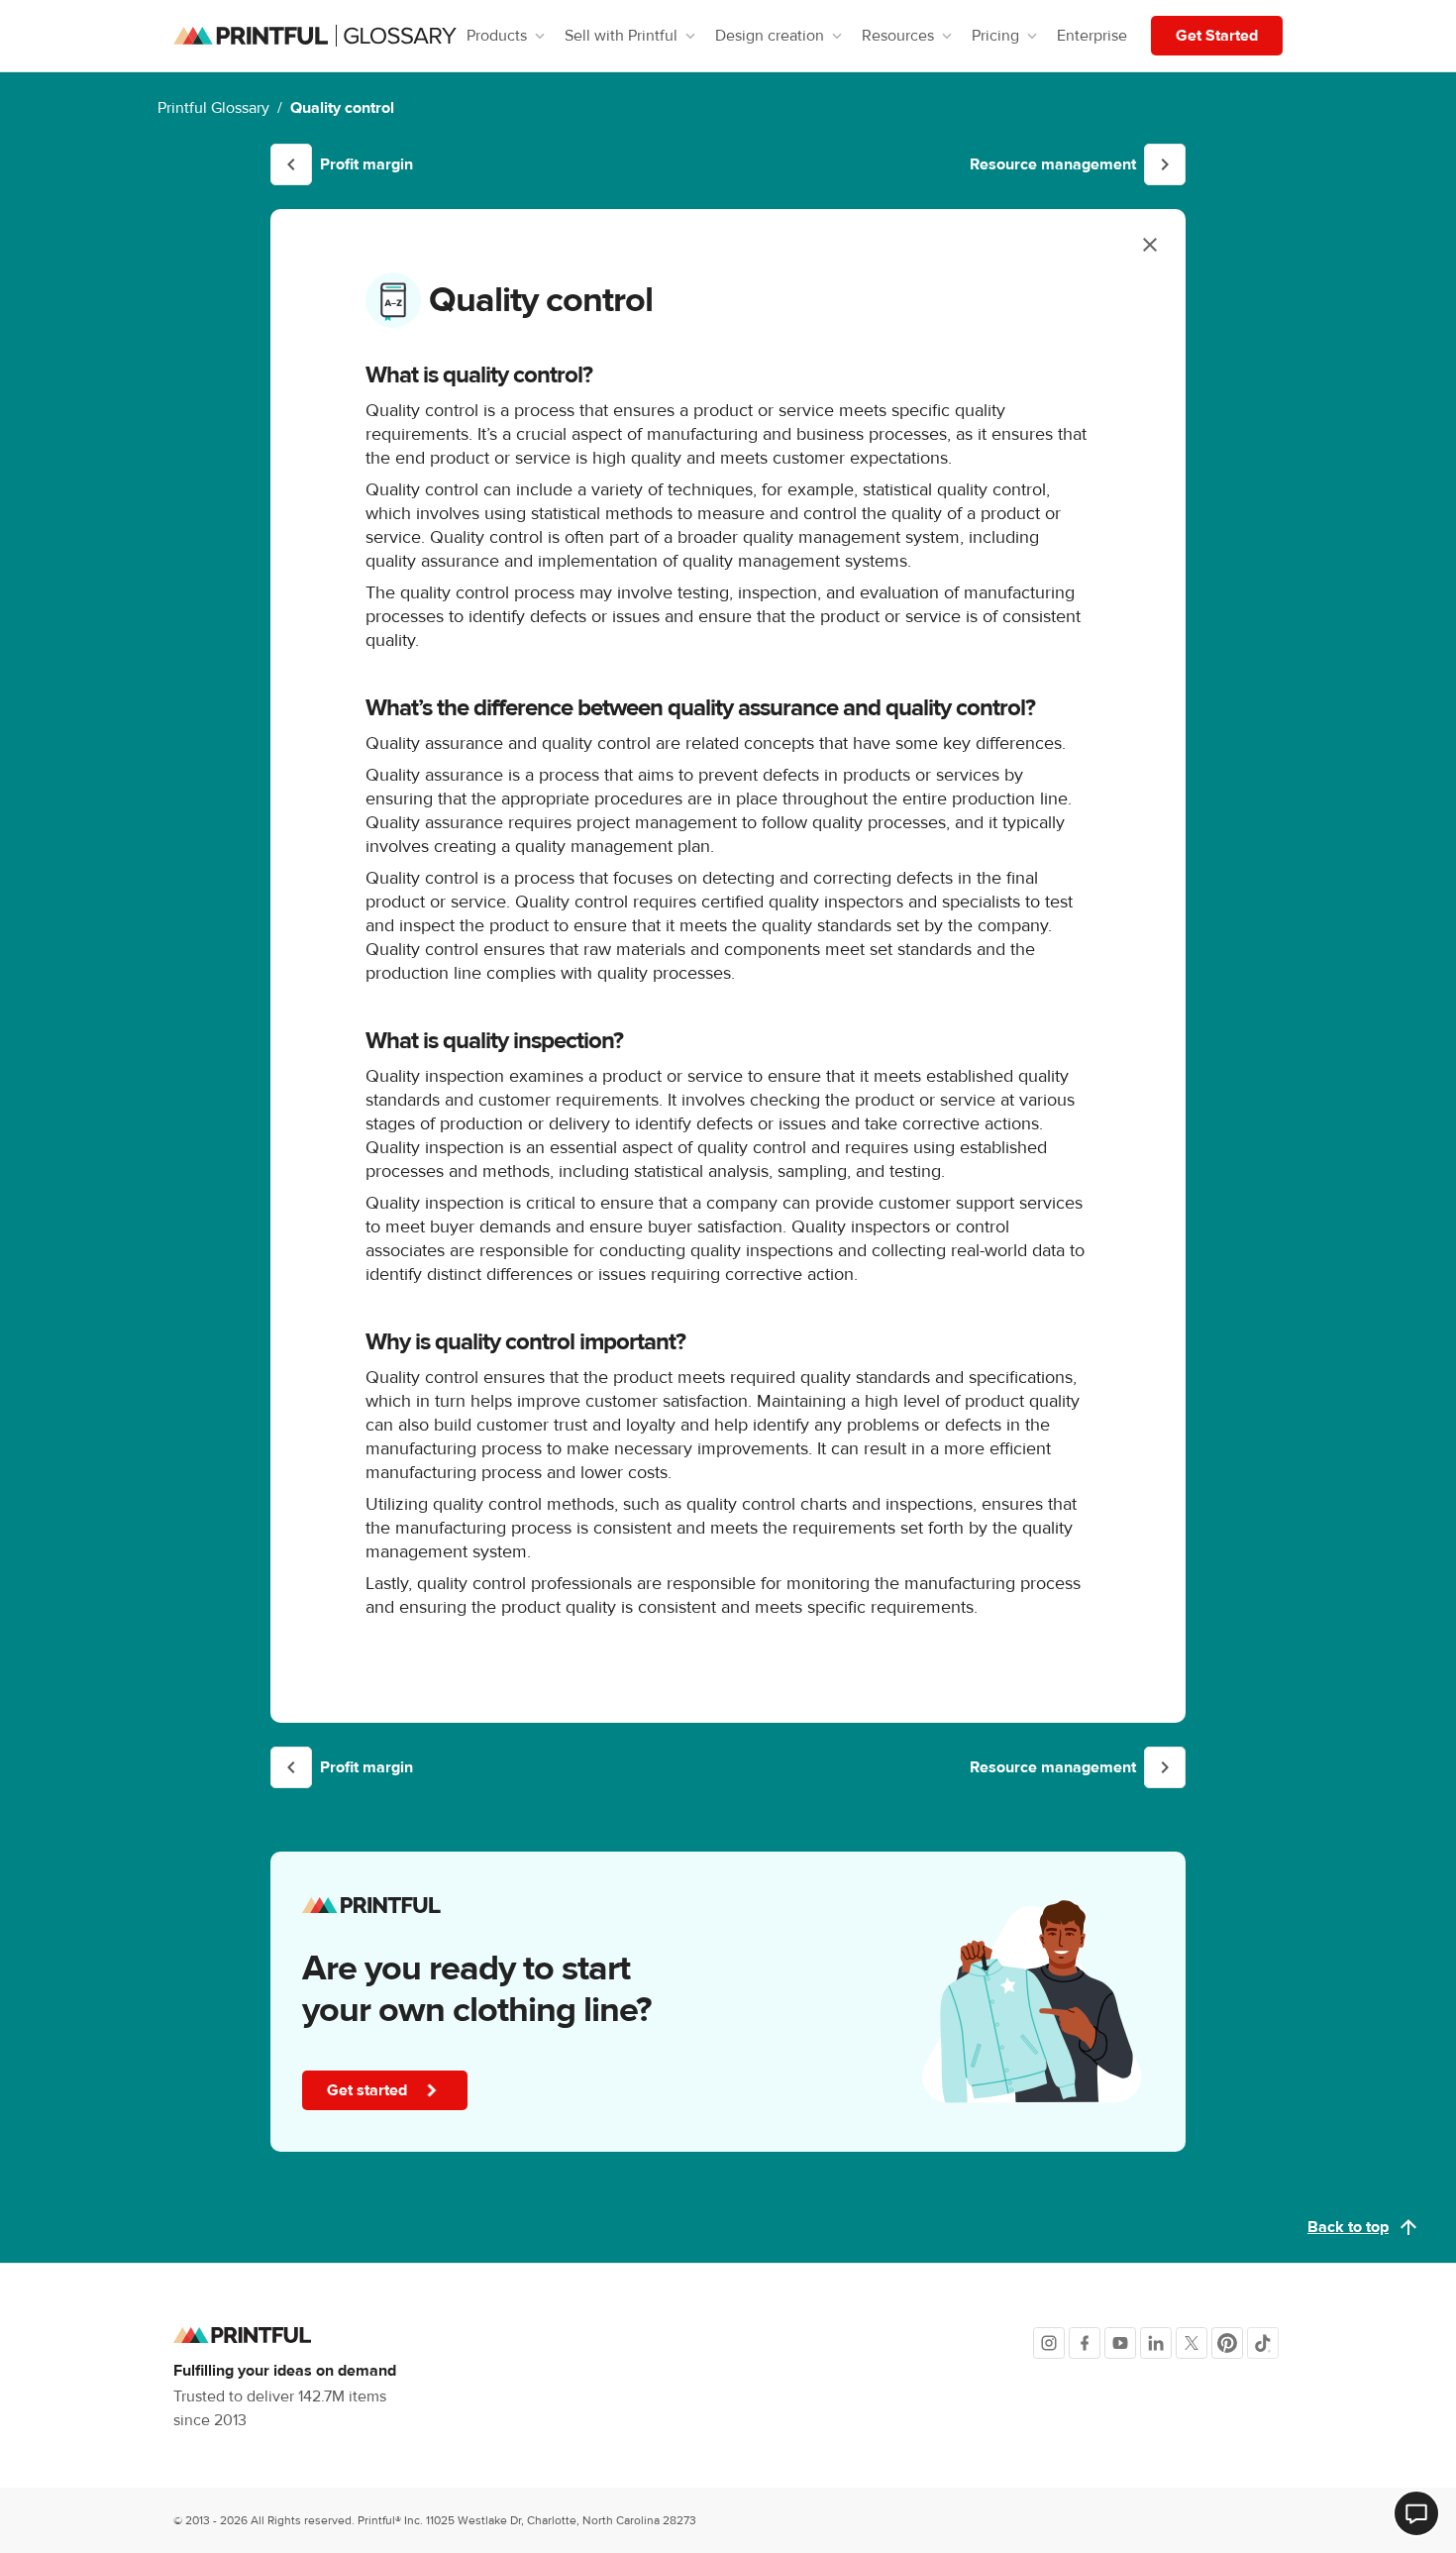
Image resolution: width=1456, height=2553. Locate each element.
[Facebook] (1085, 2343)
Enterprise (1092, 36)
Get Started (1217, 36)
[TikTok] (1263, 2343)
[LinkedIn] (1156, 2343)
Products (497, 36)
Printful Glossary (213, 108)
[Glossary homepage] (315, 36)
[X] (1192, 2343)
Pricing (995, 36)
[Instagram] (1049, 2343)
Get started (369, 2090)
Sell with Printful (621, 36)
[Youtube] (1120, 2343)
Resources (898, 36)
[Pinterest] (1227, 2343)
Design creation (770, 36)
